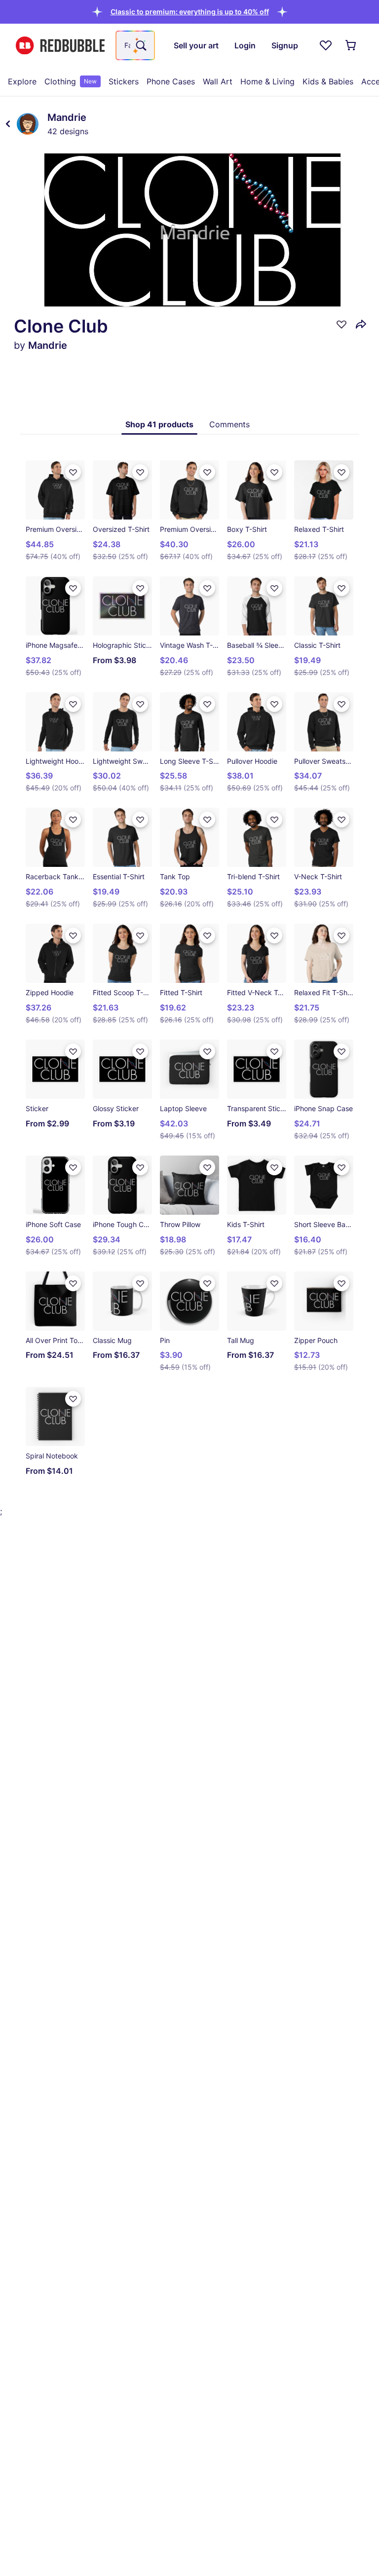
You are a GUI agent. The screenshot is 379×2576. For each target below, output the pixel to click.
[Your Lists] (326, 45)
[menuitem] (22, 81)
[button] (190, 12)
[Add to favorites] (341, 324)
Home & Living (267, 81)
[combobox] (135, 45)
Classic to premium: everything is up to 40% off (190, 12)
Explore (22, 81)
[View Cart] (351, 45)
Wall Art (218, 81)
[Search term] (140, 45)
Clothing (71, 81)
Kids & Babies (328, 81)
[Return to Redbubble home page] (60, 46)
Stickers (124, 81)
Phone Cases (171, 81)
